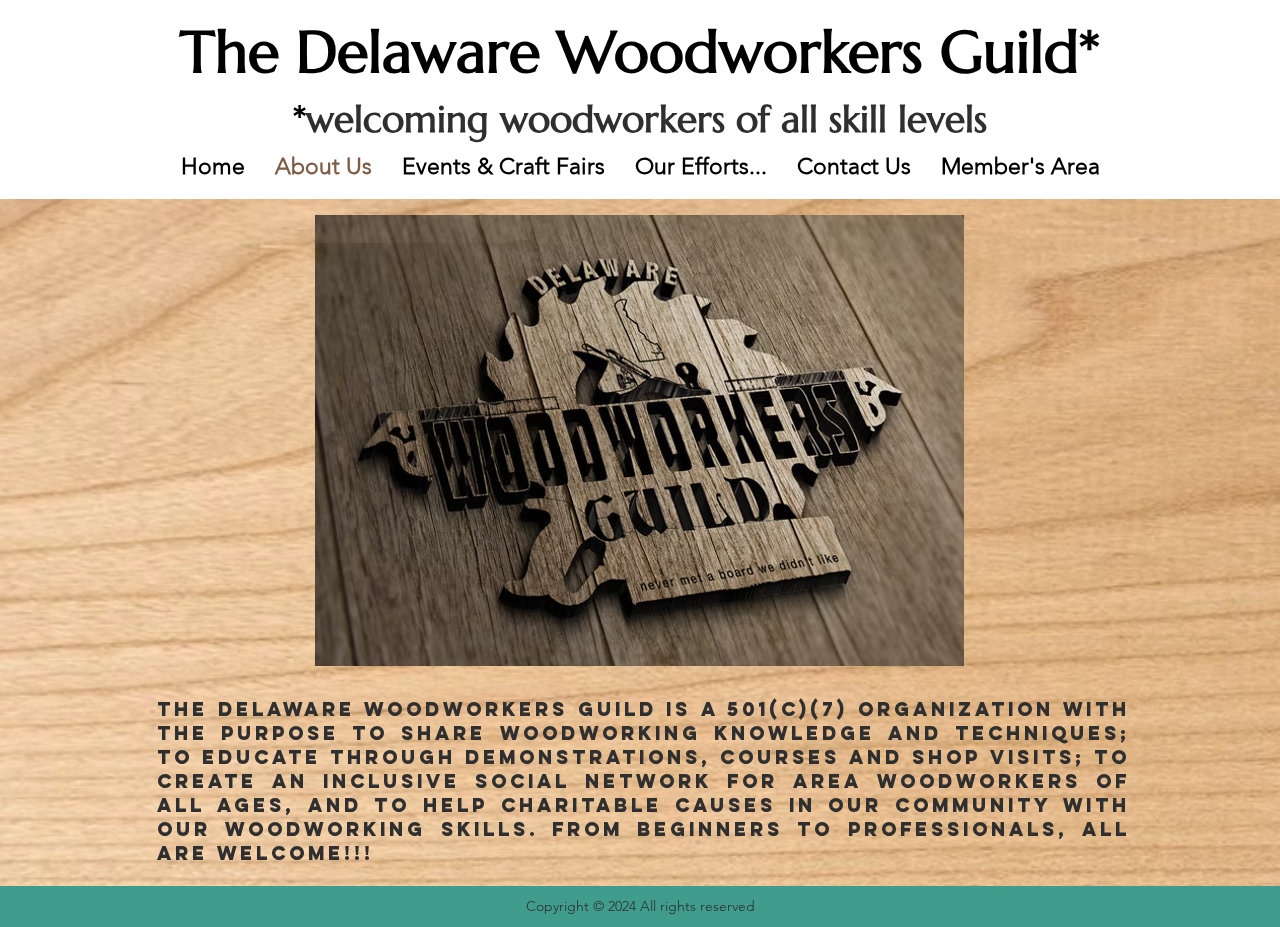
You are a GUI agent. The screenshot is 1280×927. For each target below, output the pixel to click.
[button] (701, 166)
